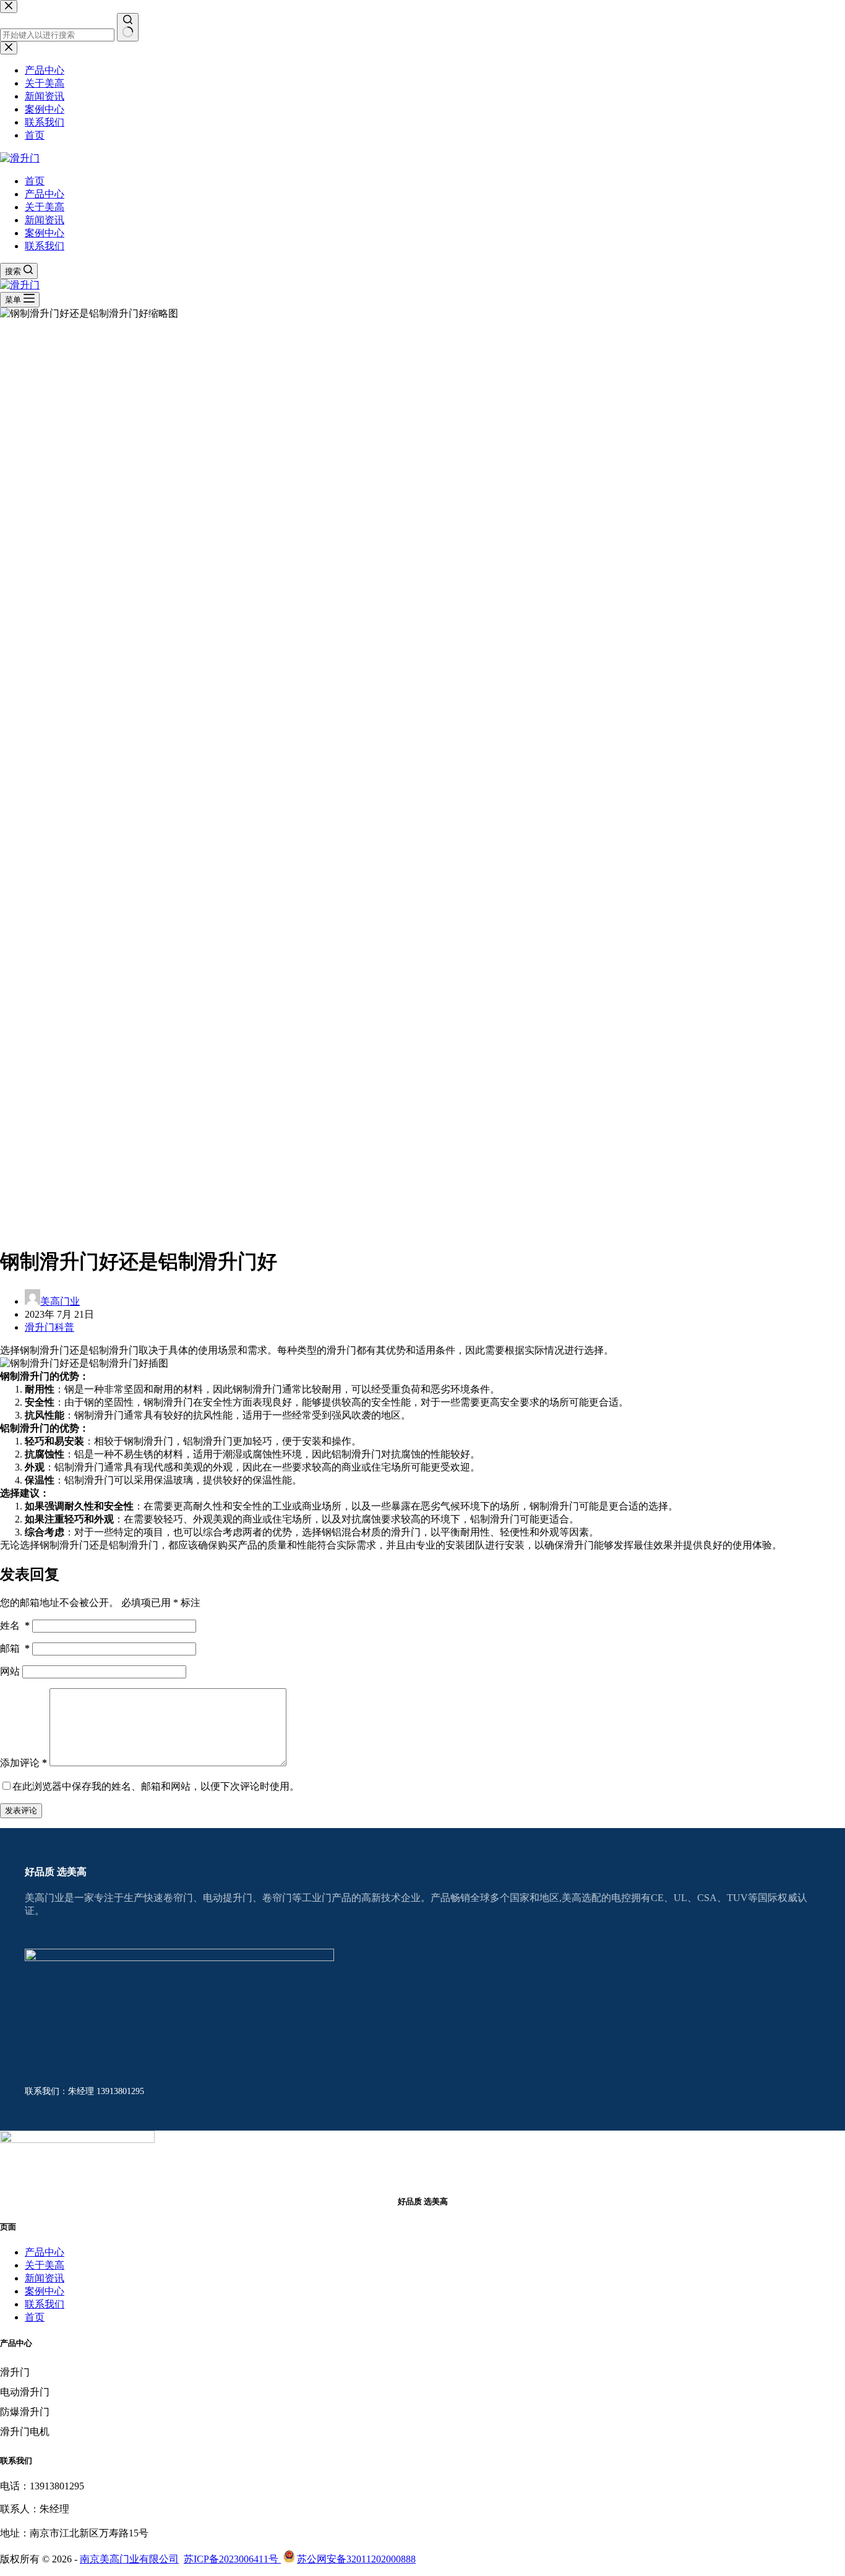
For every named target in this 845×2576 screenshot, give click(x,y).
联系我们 (45, 246)
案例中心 (45, 233)
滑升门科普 (49, 1327)
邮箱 (15, 1648)
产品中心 (45, 194)
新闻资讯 (45, 220)
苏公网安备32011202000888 (356, 2559)
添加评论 (24, 1763)
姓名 (15, 1625)
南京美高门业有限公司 (129, 2559)
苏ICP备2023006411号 (232, 2559)
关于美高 (45, 207)
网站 (10, 1671)
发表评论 (21, 1810)
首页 (35, 181)
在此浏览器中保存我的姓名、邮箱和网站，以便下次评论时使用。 (156, 1786)
